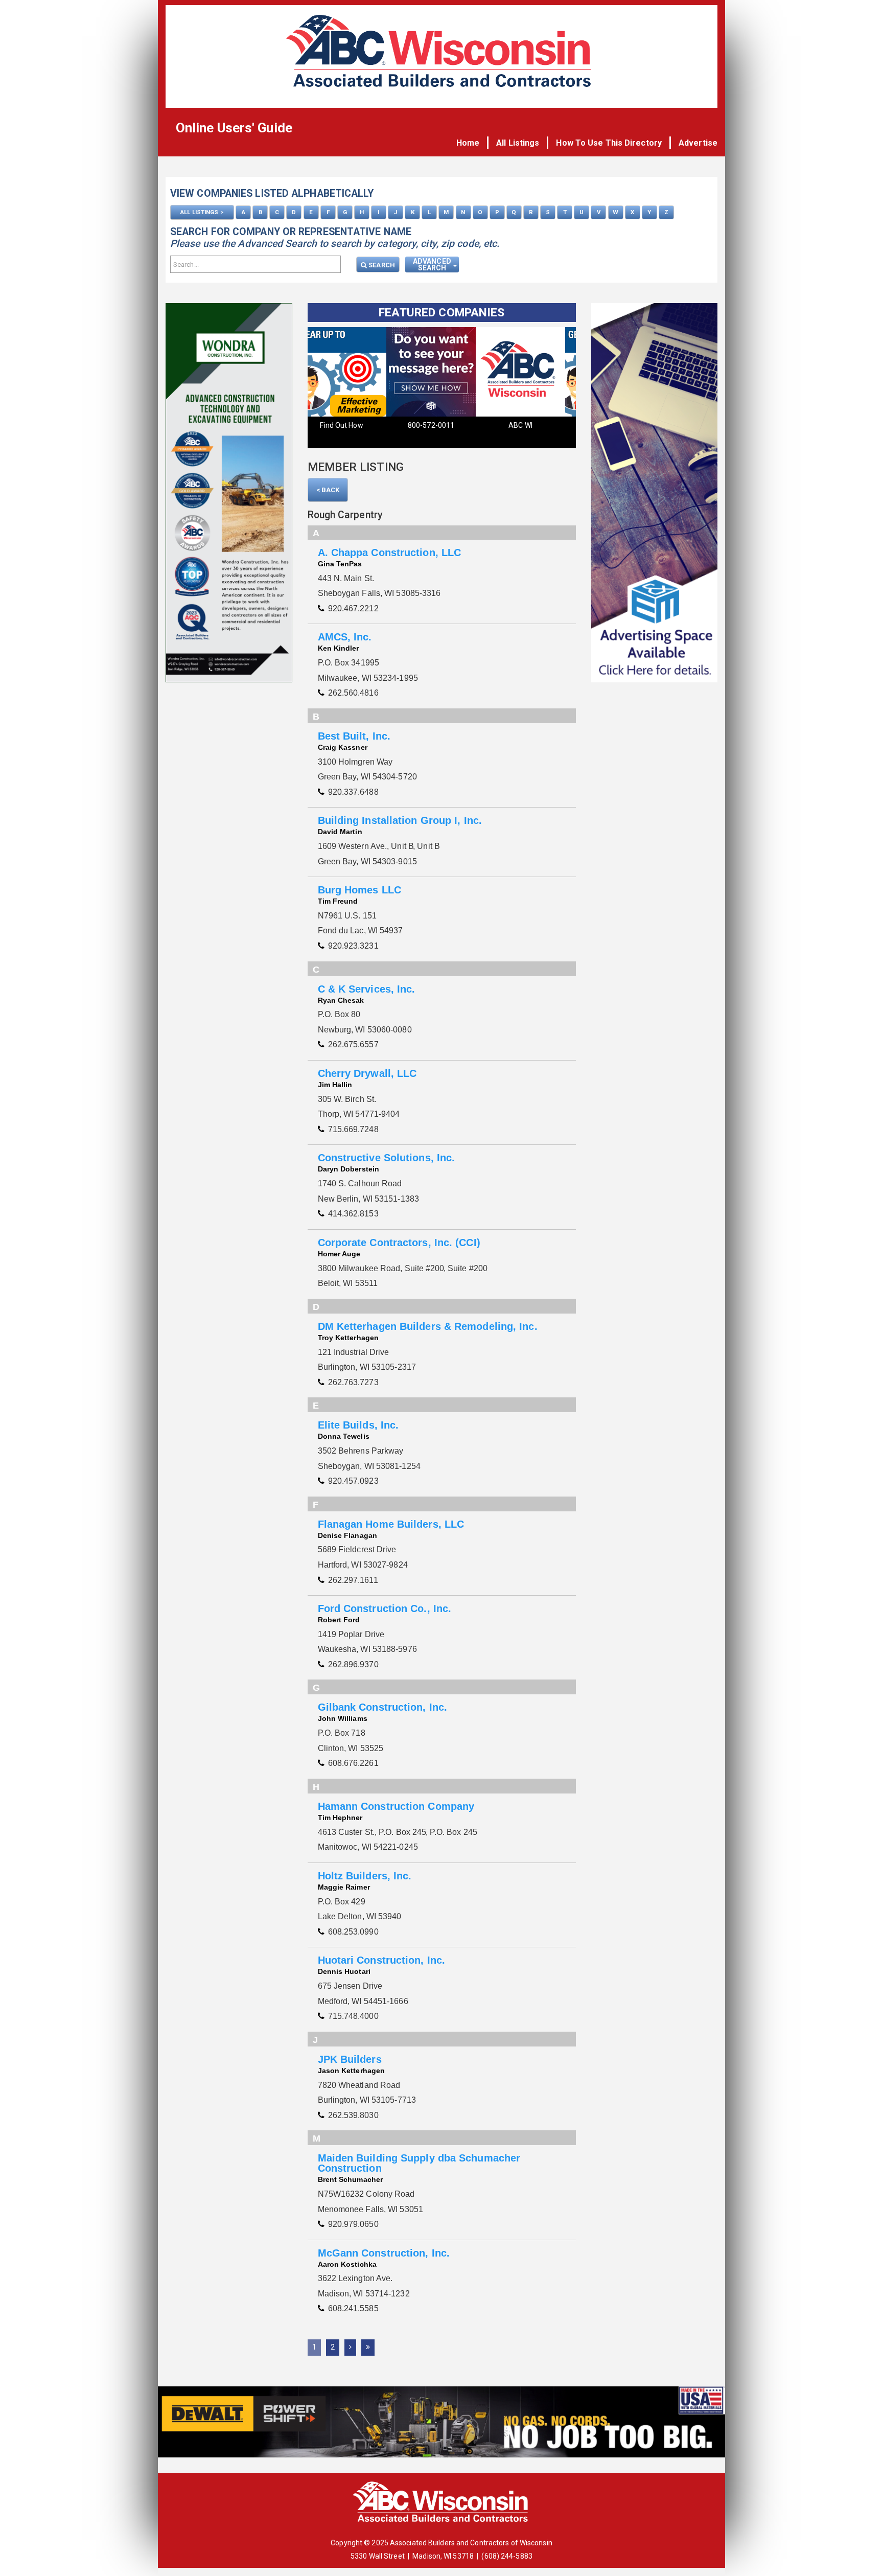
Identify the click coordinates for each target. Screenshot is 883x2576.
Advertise (698, 143)
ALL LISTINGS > (202, 212)
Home (468, 143)
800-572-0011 (352, 425)
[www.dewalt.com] (441, 2424)
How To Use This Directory (609, 143)
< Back (328, 490)
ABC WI (442, 425)
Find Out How (531, 425)
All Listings (518, 143)
